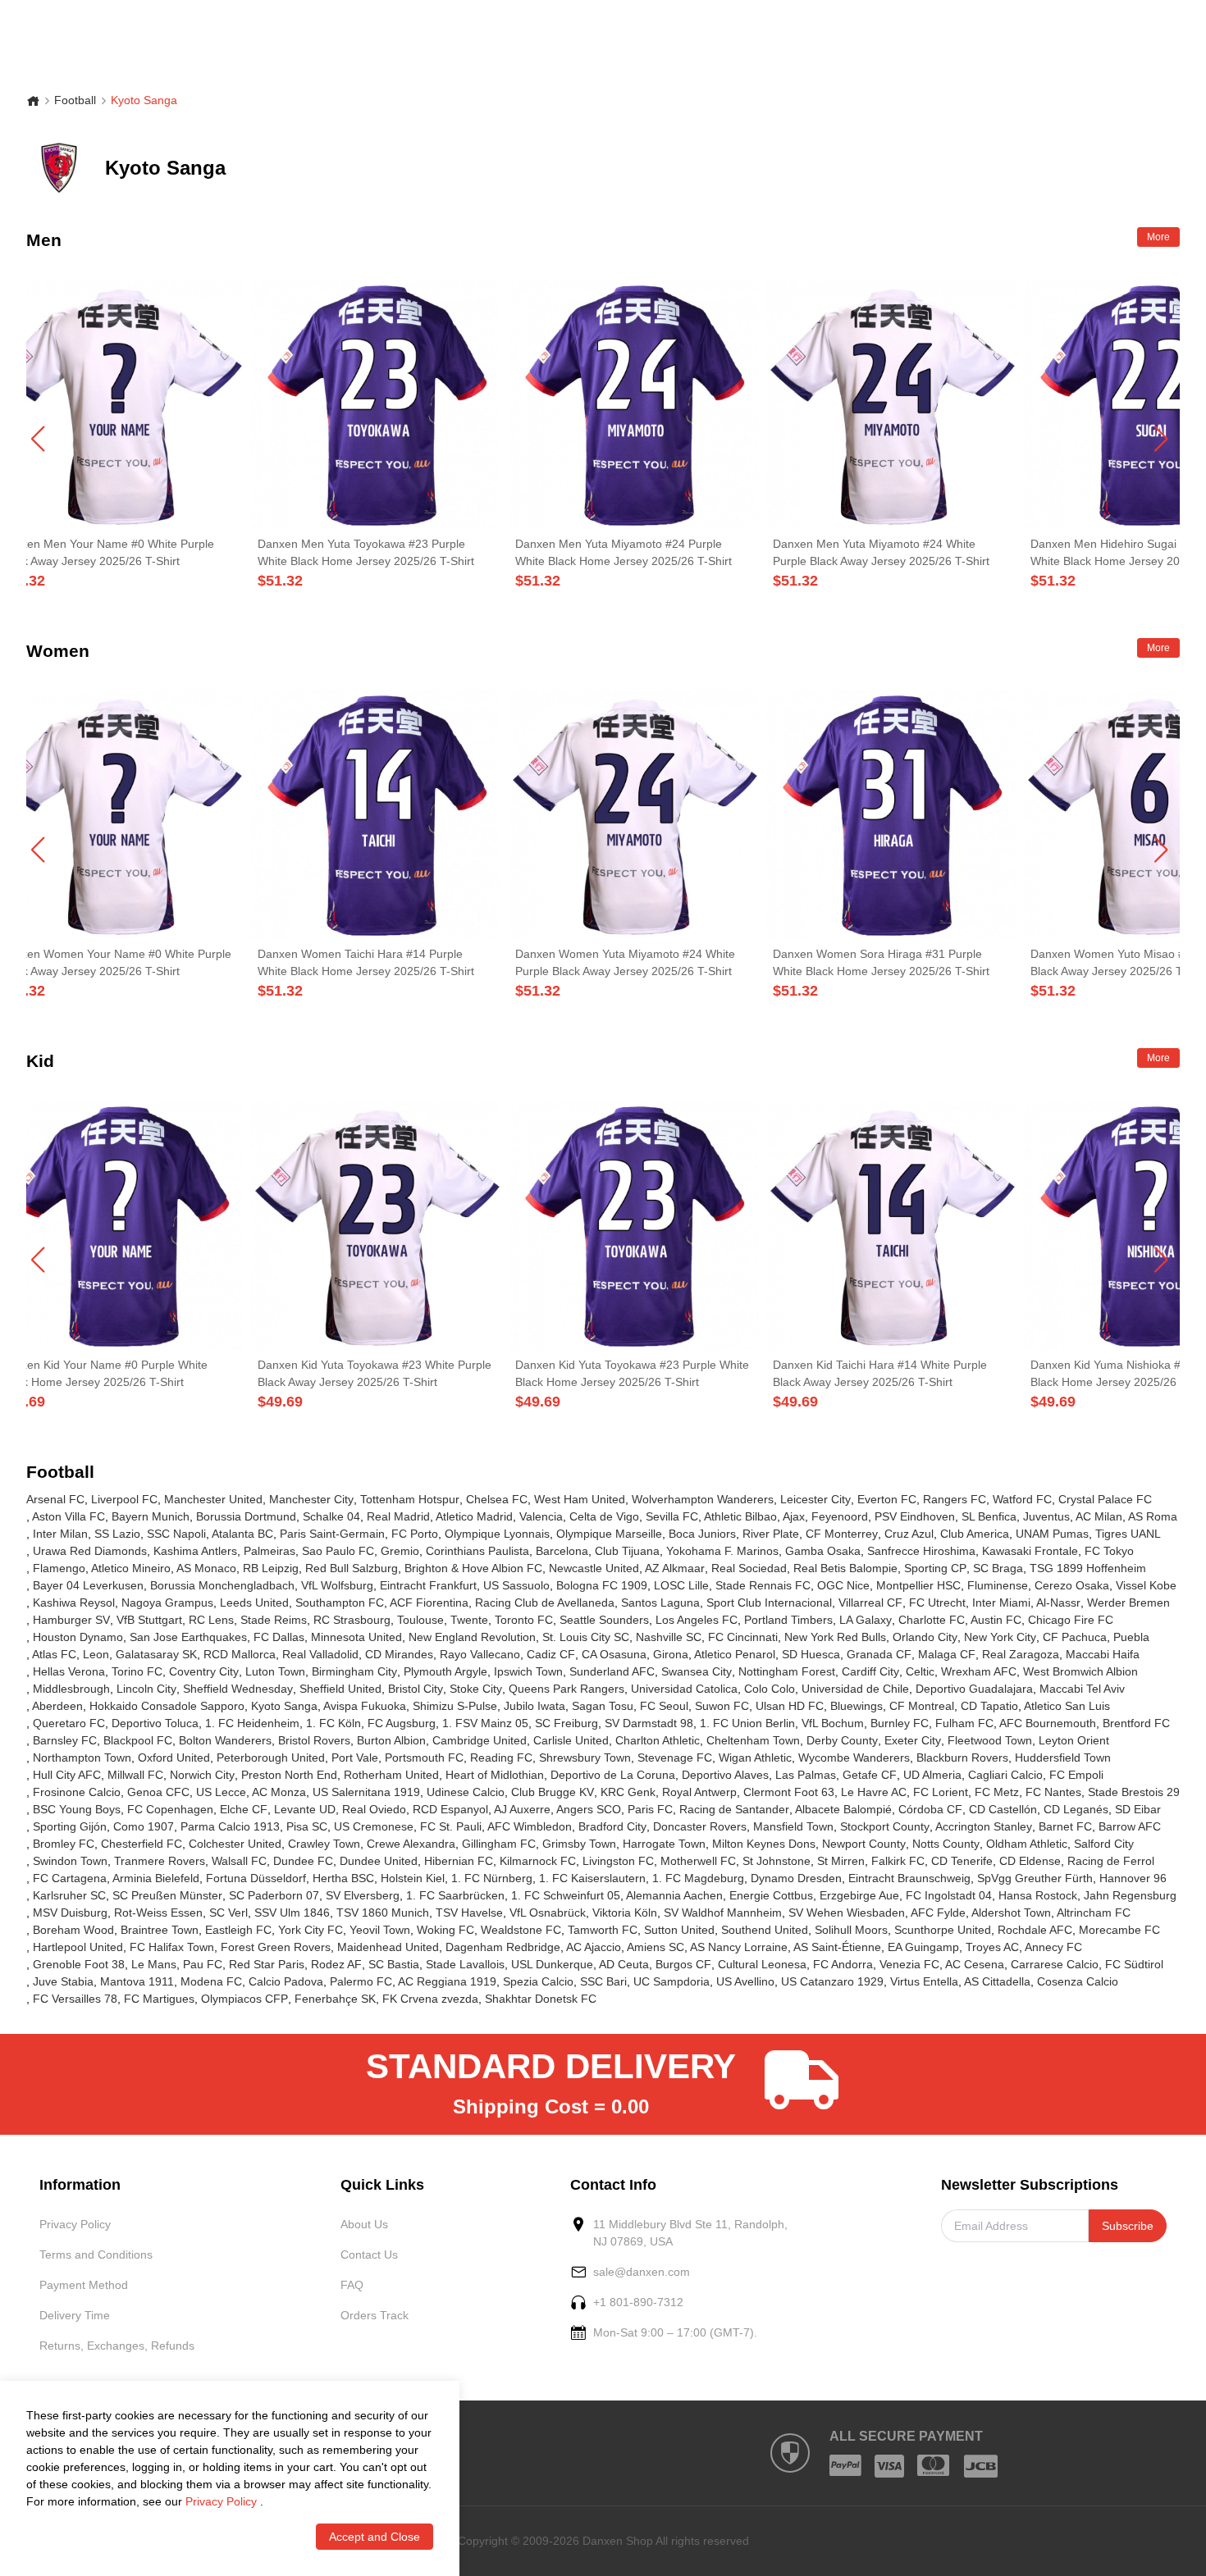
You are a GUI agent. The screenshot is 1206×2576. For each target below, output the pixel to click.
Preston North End (289, 1775)
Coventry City (204, 1671)
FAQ (352, 2285)
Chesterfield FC (142, 1844)
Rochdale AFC (1035, 1930)
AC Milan (1099, 1516)
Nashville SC (669, 1637)
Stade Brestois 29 (1134, 1792)
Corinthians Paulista (477, 1551)
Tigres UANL (1128, 1534)
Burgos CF (683, 1964)
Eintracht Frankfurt (428, 1585)
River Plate (771, 1534)
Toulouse (420, 1620)
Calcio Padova (286, 1981)
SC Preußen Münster (167, 1895)
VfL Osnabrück (548, 1913)
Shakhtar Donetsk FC (541, 1999)
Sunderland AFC (612, 1671)
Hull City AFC (67, 1775)
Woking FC (445, 1930)
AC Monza (279, 1792)
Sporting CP (935, 1568)
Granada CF (879, 1654)
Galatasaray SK (156, 1654)
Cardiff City (870, 1671)
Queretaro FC (69, 1723)
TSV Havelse (469, 1913)
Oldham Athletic (1027, 1844)
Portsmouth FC (424, 1758)
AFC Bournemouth (1048, 1723)
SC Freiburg (566, 1723)
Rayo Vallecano (480, 1654)
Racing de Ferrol (1111, 1861)
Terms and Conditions (96, 2255)
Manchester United (213, 1499)
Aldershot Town (1011, 1913)
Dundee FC (303, 1861)
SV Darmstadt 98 (649, 1723)
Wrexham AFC (979, 1671)
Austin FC (996, 1620)
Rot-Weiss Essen (158, 1913)
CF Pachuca (1075, 1637)
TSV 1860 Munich (383, 1913)
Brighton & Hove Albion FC (473, 1568)
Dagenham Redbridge (503, 1947)
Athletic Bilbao (740, 1516)
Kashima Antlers (195, 1551)
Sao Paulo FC (338, 1551)
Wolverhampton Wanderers (703, 1499)
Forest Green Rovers (276, 1947)
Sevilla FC (672, 1516)
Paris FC (650, 1809)
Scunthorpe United (943, 1930)
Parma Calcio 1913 (230, 1826)
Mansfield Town (793, 1826)
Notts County (946, 1844)
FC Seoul (664, 1706)
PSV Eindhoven (915, 1516)
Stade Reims (274, 1620)
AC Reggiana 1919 (447, 1981)
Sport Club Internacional (769, 1603)
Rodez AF (336, 1964)
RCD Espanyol (450, 1809)
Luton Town (275, 1671)
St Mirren (841, 1861)
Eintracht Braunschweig (909, 1878)
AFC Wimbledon (530, 1826)
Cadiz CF (551, 1654)
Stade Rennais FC (763, 1585)
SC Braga (998, 1568)
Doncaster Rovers (700, 1826)
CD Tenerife (962, 1861)
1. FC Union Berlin (747, 1723)
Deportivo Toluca (155, 1723)
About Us (364, 2224)
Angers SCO (589, 1809)
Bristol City (416, 1689)
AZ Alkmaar (675, 1568)
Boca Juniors (702, 1534)
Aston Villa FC (69, 1516)
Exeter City (913, 1740)
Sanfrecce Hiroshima (921, 1551)
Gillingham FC (499, 1844)
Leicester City (815, 1499)
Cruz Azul (909, 1534)
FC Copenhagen (170, 1809)
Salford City (1104, 1844)
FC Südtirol (1134, 1964)
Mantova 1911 (137, 1981)
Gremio (400, 1551)
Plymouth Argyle (445, 1671)
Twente (469, 1620)
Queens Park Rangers (566, 1689)
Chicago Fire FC (1071, 1620)
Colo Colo (770, 1689)
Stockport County (885, 1826)
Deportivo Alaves (725, 1775)
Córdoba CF (930, 1809)
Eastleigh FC (238, 1930)
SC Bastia (394, 1964)
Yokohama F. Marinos (722, 1551)
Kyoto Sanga (284, 1706)
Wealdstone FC (521, 1930)
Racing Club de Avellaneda (545, 1603)
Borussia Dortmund (246, 1516)
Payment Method (84, 2285)
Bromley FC (64, 1844)
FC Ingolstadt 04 (949, 1895)
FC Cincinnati (743, 1637)
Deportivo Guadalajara (974, 1689)
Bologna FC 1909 (602, 1585)
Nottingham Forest (787, 1671)
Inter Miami (1001, 1603)
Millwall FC (135, 1775)
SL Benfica (989, 1516)
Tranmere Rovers (160, 1861)
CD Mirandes (399, 1654)
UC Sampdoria (672, 1981)
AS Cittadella (997, 1981)
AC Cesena (975, 1964)
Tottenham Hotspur (410, 1499)
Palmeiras (270, 1551)
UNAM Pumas (1052, 1534)
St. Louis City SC (586, 1637)
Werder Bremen (1128, 1603)
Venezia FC (909, 1964)
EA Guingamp (923, 1947)
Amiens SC (656, 1947)
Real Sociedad (749, 1568)
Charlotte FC (932, 1620)
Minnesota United (356, 1637)
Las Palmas (806, 1775)
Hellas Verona (69, 1671)
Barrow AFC (1130, 1826)
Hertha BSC (343, 1878)
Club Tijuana (627, 1551)
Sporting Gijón (70, 1826)
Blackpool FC (138, 1740)
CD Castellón (1003, 1809)
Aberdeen (57, 1706)
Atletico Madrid (474, 1516)
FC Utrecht (937, 1603)
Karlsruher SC (69, 1895)
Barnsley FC (65, 1740)
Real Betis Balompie (845, 1568)
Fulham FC (964, 1723)
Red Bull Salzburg (352, 1568)
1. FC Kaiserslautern (592, 1878)
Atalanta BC (242, 1534)
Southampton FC (340, 1603)
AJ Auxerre (522, 1809)
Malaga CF (947, 1654)
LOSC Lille (681, 1585)
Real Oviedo (374, 1809)
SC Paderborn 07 (274, 1895)
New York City (1000, 1637)
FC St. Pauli (451, 1826)
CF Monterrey (842, 1534)
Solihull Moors (851, 1930)
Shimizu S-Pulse (455, 1706)
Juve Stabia (63, 1981)
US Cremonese (374, 1826)
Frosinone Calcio (77, 1792)
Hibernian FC (459, 1861)
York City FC (311, 1930)
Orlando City (925, 1637)
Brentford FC (1136, 1723)
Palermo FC (361, 1981)
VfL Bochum (833, 1723)
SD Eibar (1138, 1809)
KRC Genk (628, 1792)
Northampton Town (82, 1758)
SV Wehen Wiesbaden (847, 1913)
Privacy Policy (75, 2224)
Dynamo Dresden (796, 1878)
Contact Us (369, 2255)
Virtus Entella (924, 1981)
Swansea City (697, 1671)
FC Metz (997, 1792)
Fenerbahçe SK (335, 1999)
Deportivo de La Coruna (613, 1775)
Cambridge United (480, 1740)
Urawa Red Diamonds (90, 1551)
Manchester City (311, 1499)
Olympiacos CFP (244, 1999)
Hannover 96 (1133, 1878)
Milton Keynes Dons (764, 1844)
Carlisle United (571, 1740)
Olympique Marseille (609, 1534)
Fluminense (998, 1585)
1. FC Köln (333, 1723)
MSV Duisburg (70, 1913)
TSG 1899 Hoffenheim (1088, 1568)
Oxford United (174, 1758)
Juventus (1046, 1516)
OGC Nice (843, 1585)
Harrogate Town (664, 1844)
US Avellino (745, 1981)
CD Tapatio (989, 1706)
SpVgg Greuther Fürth (1035, 1878)
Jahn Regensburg (1130, 1895)
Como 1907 (144, 1826)
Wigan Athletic (755, 1758)
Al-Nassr (1058, 1603)
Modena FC (211, 1981)
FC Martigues (159, 1999)
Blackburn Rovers (962, 1758)
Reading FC (501, 1758)
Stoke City (476, 1689)
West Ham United (580, 1499)
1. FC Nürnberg (492, 1878)
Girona (671, 1654)
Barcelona (562, 1551)
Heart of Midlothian (495, 1775)
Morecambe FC (1119, 1930)
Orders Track (375, 2315)
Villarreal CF (870, 1603)
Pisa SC (307, 1826)
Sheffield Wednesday (238, 1689)
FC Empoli (1076, 1775)
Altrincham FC (1094, 1913)
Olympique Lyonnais (497, 1534)
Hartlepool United (78, 1947)
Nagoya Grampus (167, 1603)
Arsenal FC (55, 1499)
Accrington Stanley (984, 1826)
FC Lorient (941, 1792)
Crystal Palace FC (1105, 1499)
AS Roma (1153, 1516)
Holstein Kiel (413, 1878)
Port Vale (355, 1758)
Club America (975, 1534)
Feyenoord (840, 1516)
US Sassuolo (516, 1585)
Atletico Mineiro (131, 1568)
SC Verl (228, 1913)
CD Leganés (1076, 1809)
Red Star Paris (267, 1964)
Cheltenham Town (753, 1740)
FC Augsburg (402, 1723)
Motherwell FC (698, 1861)
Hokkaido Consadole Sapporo (167, 1706)
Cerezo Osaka (1072, 1585)
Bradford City (612, 1826)
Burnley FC (900, 1723)
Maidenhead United (388, 1947)
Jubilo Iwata (534, 1706)
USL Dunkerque (552, 1964)
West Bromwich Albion (1080, 1671)
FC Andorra (843, 1964)
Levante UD (305, 1809)
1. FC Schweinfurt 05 (566, 1895)
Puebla (1131, 1637)
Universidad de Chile (855, 1689)
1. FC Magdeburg (698, 1878)
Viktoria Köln (625, 1913)
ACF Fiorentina (429, 1603)
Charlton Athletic (658, 1740)
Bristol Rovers (314, 1740)
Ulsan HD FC (790, 1706)
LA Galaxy (866, 1620)
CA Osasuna (614, 1654)
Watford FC (1022, 1499)
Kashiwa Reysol (74, 1603)
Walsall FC (239, 1861)
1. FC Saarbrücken (455, 1895)
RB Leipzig (271, 1568)
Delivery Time (75, 2315)
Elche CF (244, 1809)
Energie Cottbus (771, 1895)
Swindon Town (70, 1861)
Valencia (541, 1516)
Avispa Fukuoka (365, 1706)
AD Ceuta (624, 1964)
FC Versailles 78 (75, 1999)
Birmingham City (354, 1671)
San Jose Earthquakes (188, 1637)
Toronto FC (524, 1620)
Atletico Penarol (735, 1654)
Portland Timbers (788, 1620)
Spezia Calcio (538, 1981)
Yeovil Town (380, 1930)
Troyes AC (992, 1947)
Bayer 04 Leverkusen (88, 1585)
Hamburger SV (71, 1620)
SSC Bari (603, 1981)
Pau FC (203, 1964)
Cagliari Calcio (1005, 1775)
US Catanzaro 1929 (832, 1981)
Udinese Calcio (466, 1792)
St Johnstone (777, 1861)
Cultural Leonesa (762, 1964)
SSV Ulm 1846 (292, 1913)
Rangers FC (955, 1499)
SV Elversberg (363, 1895)
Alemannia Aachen (674, 1895)
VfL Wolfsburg (337, 1585)
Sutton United (679, 1930)
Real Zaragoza (1021, 1654)
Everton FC (887, 1499)
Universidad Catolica (684, 1689)
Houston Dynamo (78, 1637)
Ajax (794, 1516)
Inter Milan (60, 1534)
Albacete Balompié (843, 1809)
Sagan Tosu (603, 1706)
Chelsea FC (497, 1499)
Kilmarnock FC (538, 1861)
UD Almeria (932, 1775)
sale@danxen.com (642, 2272)
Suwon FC (722, 1706)
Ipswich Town (528, 1671)
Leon (96, 1654)
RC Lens (211, 1620)
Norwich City (202, 1775)
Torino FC (137, 1671)
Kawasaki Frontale (1030, 1551)
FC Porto (415, 1534)
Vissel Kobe (1146, 1585)
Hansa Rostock (1038, 1895)
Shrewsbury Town (585, 1758)
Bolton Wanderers (225, 1740)
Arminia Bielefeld (156, 1878)
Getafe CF (870, 1775)
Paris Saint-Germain (332, 1534)
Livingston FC (618, 1861)
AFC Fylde (938, 1913)
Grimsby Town (579, 1844)
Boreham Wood (73, 1930)
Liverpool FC (124, 1499)
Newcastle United (594, 1568)
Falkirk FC (898, 1861)
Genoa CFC (158, 1792)
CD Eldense (1030, 1861)
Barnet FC (1065, 1826)
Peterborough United (271, 1758)
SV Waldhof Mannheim (723, 1913)
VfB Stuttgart (149, 1620)
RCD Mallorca (240, 1654)
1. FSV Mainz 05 (485, 1723)
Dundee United (379, 1861)
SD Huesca (811, 1654)
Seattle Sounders (604, 1620)
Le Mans (154, 1964)
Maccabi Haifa (1103, 1654)
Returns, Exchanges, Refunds (117, 2346)
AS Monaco (206, 1568)
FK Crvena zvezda (430, 1999)
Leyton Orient (1074, 1740)
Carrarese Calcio (1055, 1964)
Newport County (864, 1844)
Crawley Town (324, 1844)
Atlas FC (54, 1654)
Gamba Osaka (823, 1551)
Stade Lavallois (465, 1964)
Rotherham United (391, 1775)
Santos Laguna (660, 1603)
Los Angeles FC (697, 1620)
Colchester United (235, 1844)
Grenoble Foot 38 (79, 1964)
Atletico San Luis (1067, 1706)
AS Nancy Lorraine (739, 1947)
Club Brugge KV (553, 1792)
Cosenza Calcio (1078, 1981)
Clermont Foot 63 (789, 1792)
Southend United (765, 1930)
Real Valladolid (320, 1654)
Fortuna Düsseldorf (256, 1878)
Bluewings (857, 1706)
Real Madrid (398, 1516)
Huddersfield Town (1063, 1758)
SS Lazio (117, 1534)
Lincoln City (146, 1689)
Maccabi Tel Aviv (1082, 1689)
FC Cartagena (70, 1878)
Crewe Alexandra (411, 1844)
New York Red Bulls (835, 1637)
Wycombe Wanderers (854, 1758)
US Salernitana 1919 (366, 1792)
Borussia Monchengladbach (222, 1585)
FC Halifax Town (172, 1947)
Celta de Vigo (604, 1516)
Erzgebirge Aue (859, 1895)
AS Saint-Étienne (837, 1947)
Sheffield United (340, 1689)
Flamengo (59, 1568)
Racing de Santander (734, 1809)
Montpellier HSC (918, 1585)
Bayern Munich (151, 1516)
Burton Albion (391, 1740)
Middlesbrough (71, 1689)
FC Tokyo (1109, 1551)
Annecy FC (1053, 1947)
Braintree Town (160, 1930)
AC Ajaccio (594, 1947)
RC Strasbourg (352, 1620)
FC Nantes (1053, 1792)
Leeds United (254, 1603)
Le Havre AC (874, 1792)
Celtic (920, 1671)
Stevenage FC (675, 1758)
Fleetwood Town (990, 1740)
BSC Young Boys (77, 1809)
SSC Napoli (176, 1534)
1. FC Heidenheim (252, 1723)
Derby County (842, 1740)
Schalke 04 (331, 1516)
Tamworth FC (603, 1930)
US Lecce (221, 1792)
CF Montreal (922, 1706)
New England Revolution (472, 1637)
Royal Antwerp (699, 1792)
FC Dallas (279, 1637)
